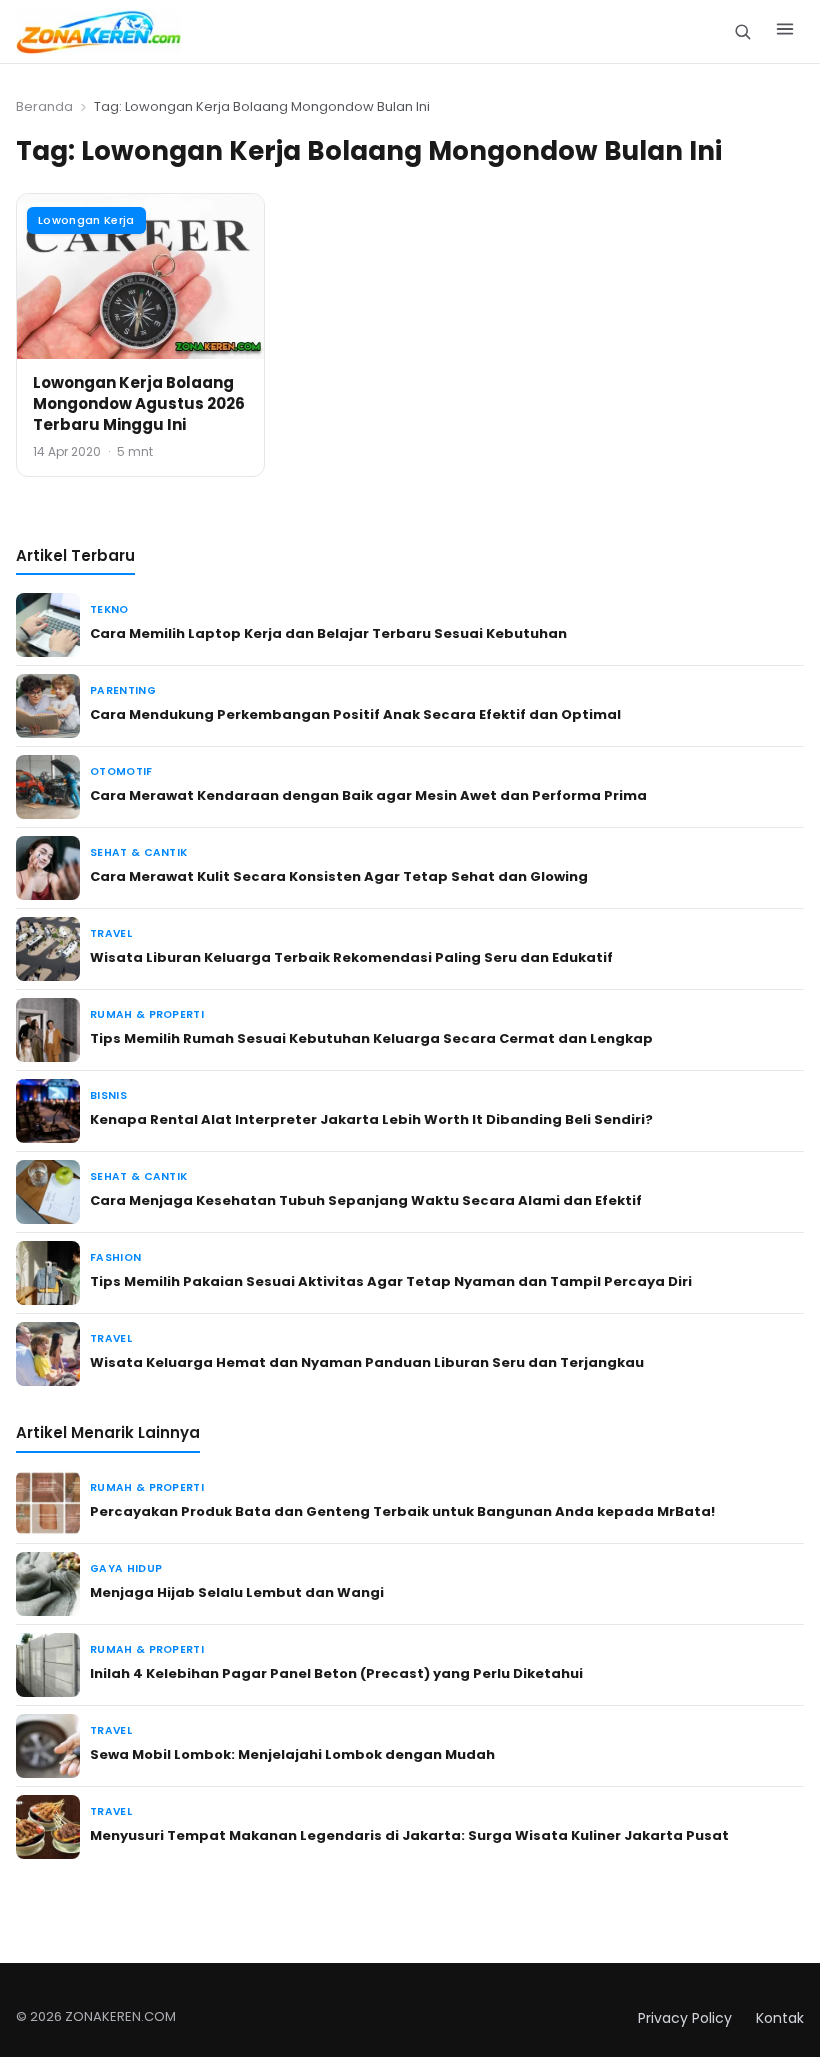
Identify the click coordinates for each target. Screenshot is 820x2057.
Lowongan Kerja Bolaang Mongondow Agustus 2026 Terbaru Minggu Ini (139, 403)
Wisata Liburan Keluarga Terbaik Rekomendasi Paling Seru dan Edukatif (351, 957)
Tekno (109, 609)
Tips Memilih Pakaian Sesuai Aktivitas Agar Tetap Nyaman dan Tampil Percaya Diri (391, 1281)
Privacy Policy (685, 2018)
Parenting (123, 690)
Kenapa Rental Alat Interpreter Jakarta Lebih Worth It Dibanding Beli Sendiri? (371, 1119)
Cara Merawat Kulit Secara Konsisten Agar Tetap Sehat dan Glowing (339, 876)
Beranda (44, 106)
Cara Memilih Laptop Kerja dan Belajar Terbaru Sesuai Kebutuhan (328, 633)
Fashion (115, 1257)
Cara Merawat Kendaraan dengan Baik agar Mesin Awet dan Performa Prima (368, 795)
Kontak (780, 2018)
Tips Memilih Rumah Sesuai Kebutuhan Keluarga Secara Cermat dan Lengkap (371, 1038)
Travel (111, 933)
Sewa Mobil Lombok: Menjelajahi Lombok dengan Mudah (292, 1754)
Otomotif (121, 771)
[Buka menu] (785, 32)
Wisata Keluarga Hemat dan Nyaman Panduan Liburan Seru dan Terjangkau (367, 1362)
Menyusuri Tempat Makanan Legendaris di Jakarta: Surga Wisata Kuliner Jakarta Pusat (409, 1835)
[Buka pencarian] (742, 31)
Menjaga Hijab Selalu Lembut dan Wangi (237, 1592)
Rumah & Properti (147, 1014)
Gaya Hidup (126, 1568)
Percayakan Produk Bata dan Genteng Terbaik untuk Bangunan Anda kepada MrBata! (402, 1511)
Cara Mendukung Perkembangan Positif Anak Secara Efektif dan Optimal (355, 714)
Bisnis (108, 1095)
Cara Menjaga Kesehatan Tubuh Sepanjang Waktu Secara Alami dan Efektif (366, 1200)
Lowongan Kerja (86, 220)
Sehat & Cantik (138, 852)
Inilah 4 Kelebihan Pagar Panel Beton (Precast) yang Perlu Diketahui (336, 1673)
